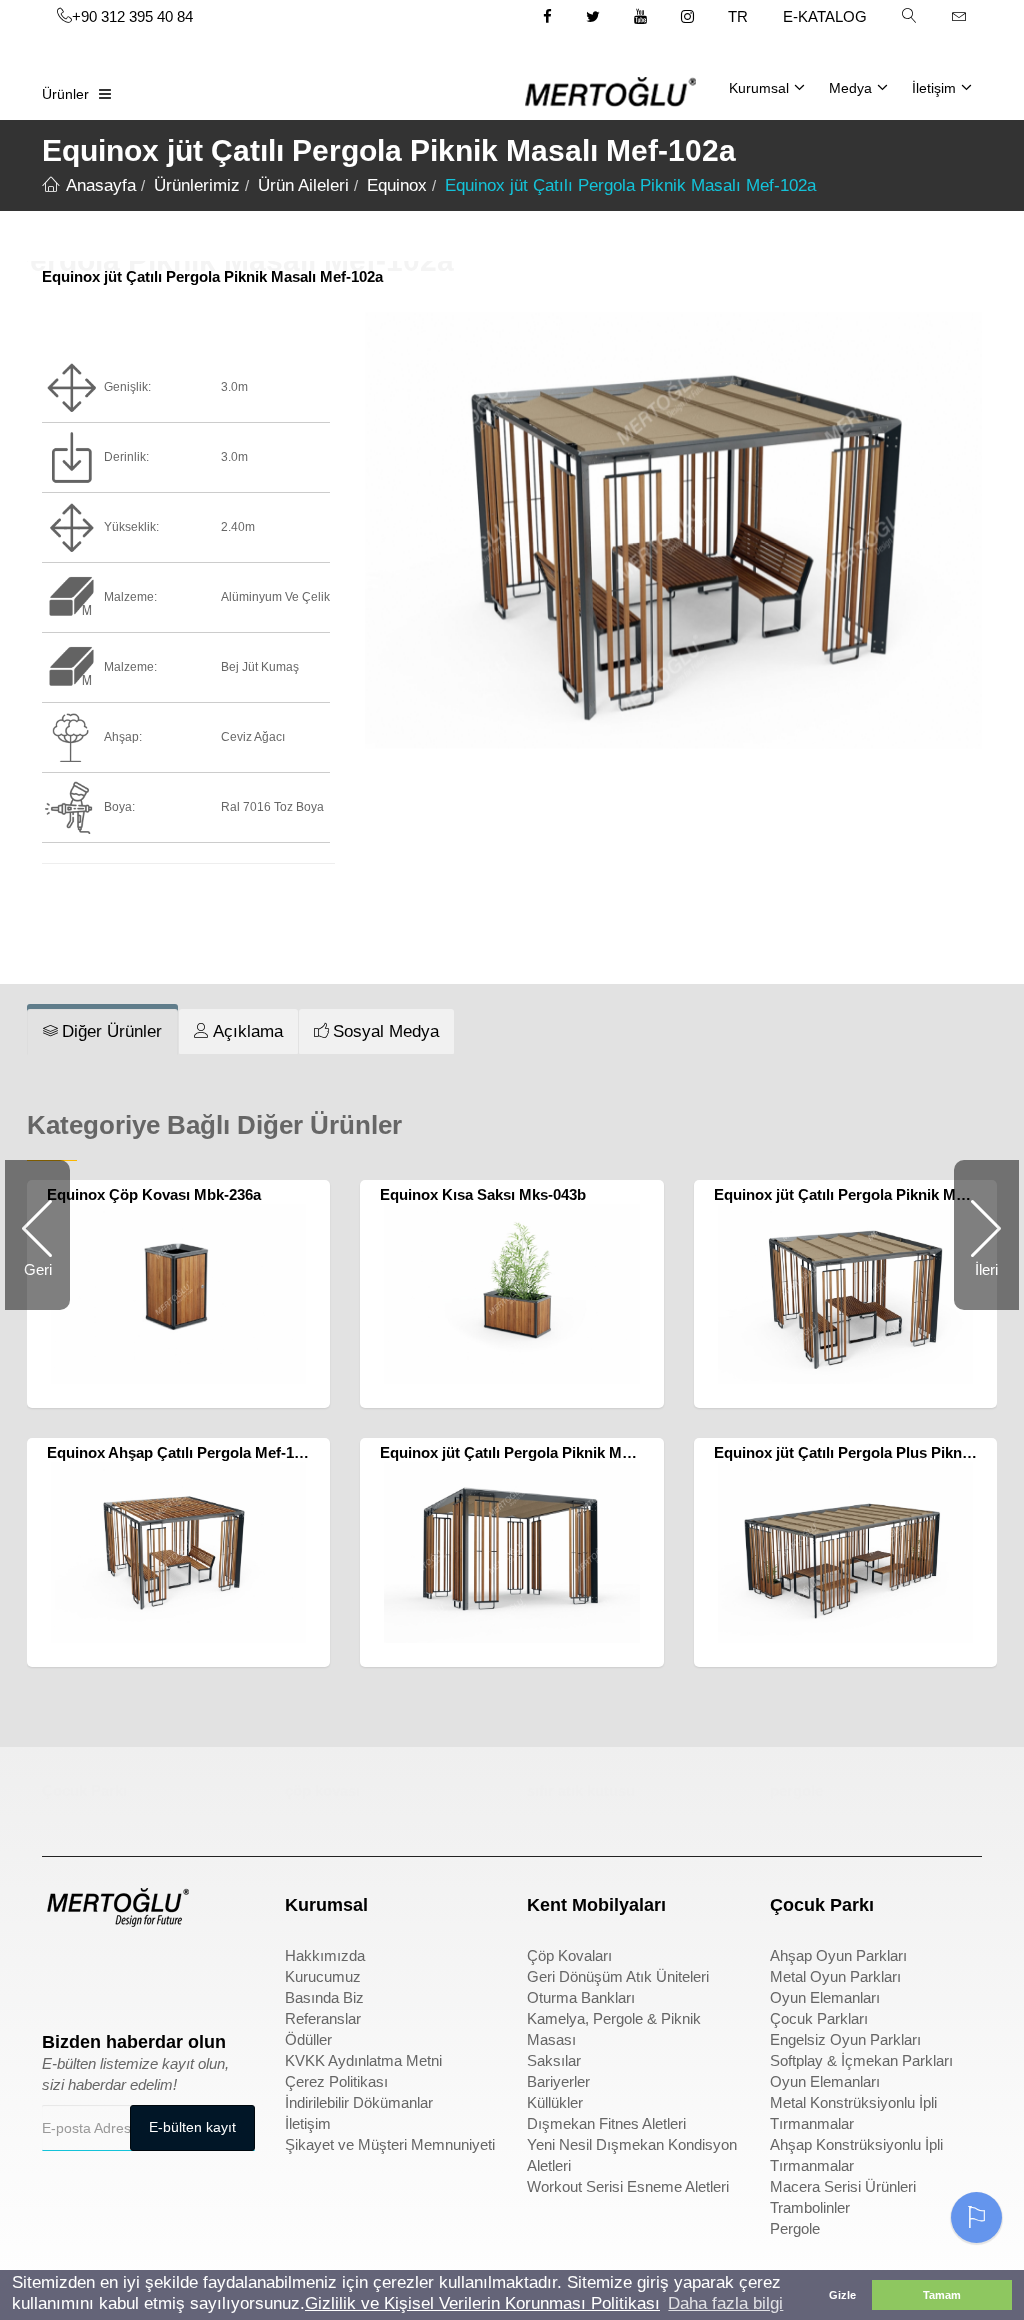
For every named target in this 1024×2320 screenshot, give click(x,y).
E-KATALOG (825, 16)
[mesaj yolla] (959, 16)
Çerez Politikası (336, 2081)
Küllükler (555, 2102)
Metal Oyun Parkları (835, 1976)
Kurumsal (759, 88)
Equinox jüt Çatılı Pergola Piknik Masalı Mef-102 (546, 1452)
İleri (976, 1285)
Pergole (795, 2228)
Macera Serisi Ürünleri (843, 2186)
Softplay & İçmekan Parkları (861, 2060)
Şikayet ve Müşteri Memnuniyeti (390, 2144)
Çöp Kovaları (569, 1955)
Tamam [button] (942, 2295)
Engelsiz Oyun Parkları (845, 2039)
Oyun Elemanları (825, 1997)
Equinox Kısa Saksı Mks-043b (483, 1194)
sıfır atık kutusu (581, 1790)
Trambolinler (810, 2207)
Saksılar (554, 2060)
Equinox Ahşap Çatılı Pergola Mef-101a (182, 1452)
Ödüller (308, 2039)
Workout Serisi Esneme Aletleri (628, 2186)
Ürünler (65, 94)
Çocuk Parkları (819, 2018)
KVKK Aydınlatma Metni (363, 2060)
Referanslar (323, 2018)
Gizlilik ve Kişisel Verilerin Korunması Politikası (482, 2303)
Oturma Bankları (581, 1997)
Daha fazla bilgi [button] (725, 2303)
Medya (850, 88)
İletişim (934, 88)
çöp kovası (322, 1790)
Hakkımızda (325, 1955)
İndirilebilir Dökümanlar (359, 2102)
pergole (796, 1790)
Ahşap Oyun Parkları (838, 1955)
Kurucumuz (323, 1976)
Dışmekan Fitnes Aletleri (606, 2123)
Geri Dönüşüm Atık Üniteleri (618, 1976)
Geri (47, 1285)
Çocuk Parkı (84, 1790)
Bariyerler (558, 2081)
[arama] (909, 16)
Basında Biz (324, 1997)
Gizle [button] (842, 2295)
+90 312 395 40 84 (132, 16)
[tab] (102, 1032)
